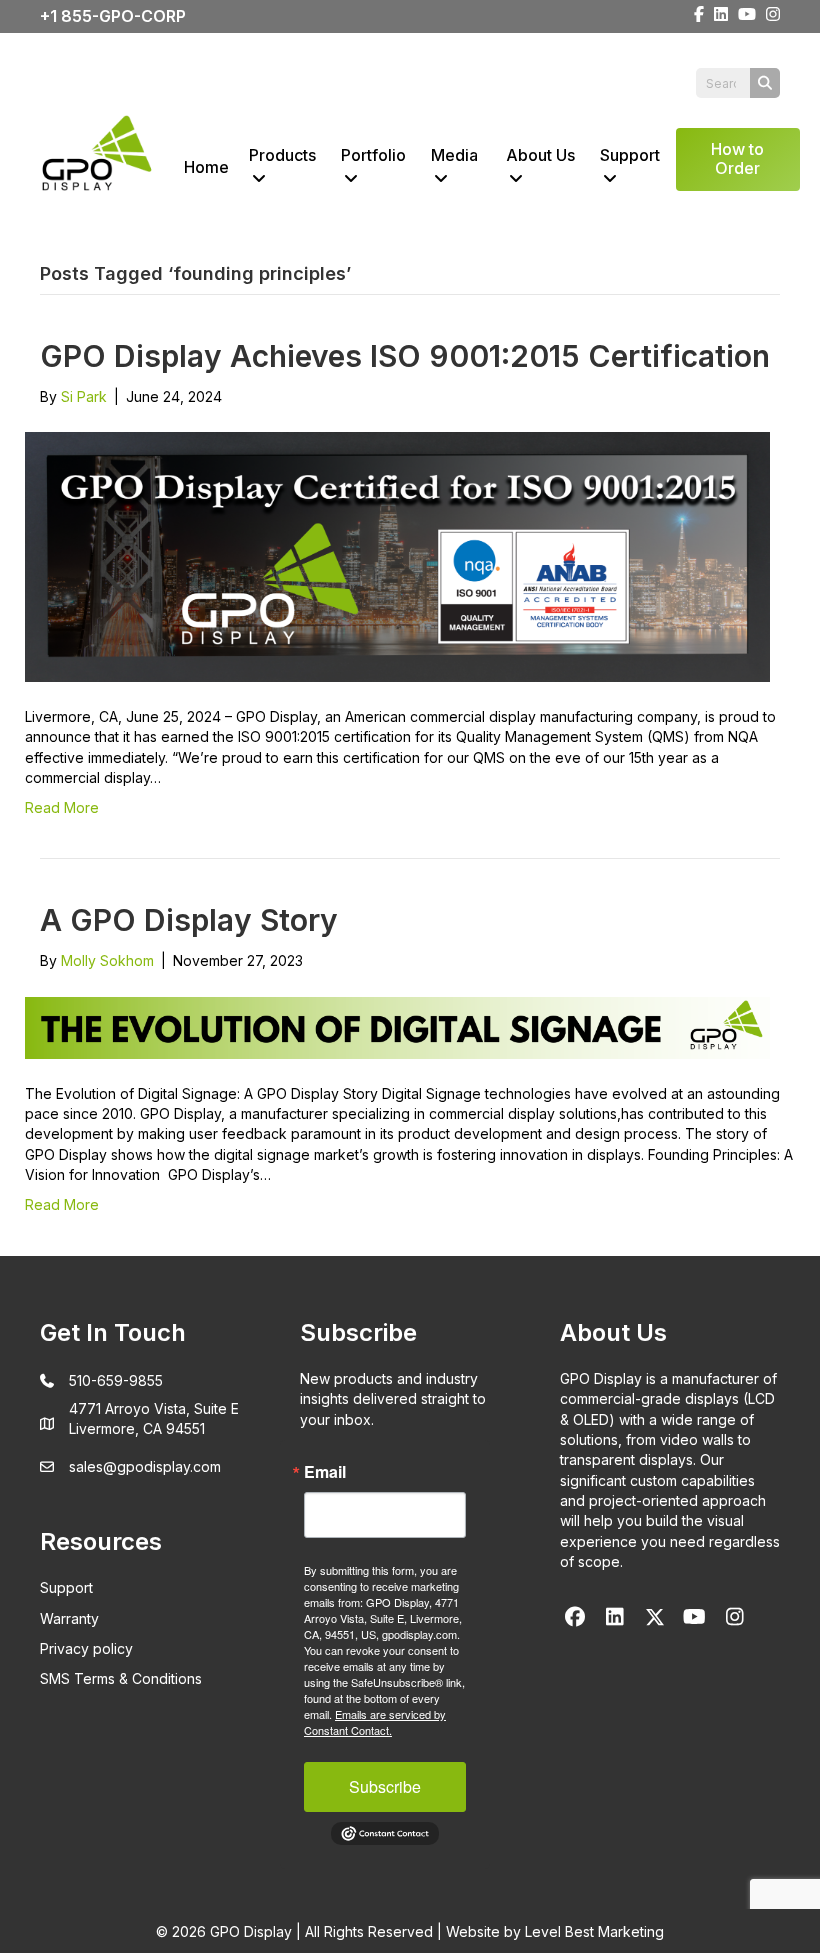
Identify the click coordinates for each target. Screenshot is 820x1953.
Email (325, 1472)
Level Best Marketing (594, 1931)
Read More (62, 807)
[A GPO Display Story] (397, 1026)
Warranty (69, 1618)
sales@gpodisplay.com (145, 1466)
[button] (575, 1617)
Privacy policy (86, 1648)
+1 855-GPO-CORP (113, 16)
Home (206, 167)
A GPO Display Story (189, 920)
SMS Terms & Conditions (121, 1678)
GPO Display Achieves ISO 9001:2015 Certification (405, 356)
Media (454, 155)
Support (630, 155)
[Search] (765, 83)
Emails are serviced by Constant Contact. (375, 1722)
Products (282, 155)
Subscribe (385, 1786)
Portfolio (373, 155)
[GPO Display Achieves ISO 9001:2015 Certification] (397, 555)
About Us (540, 155)
